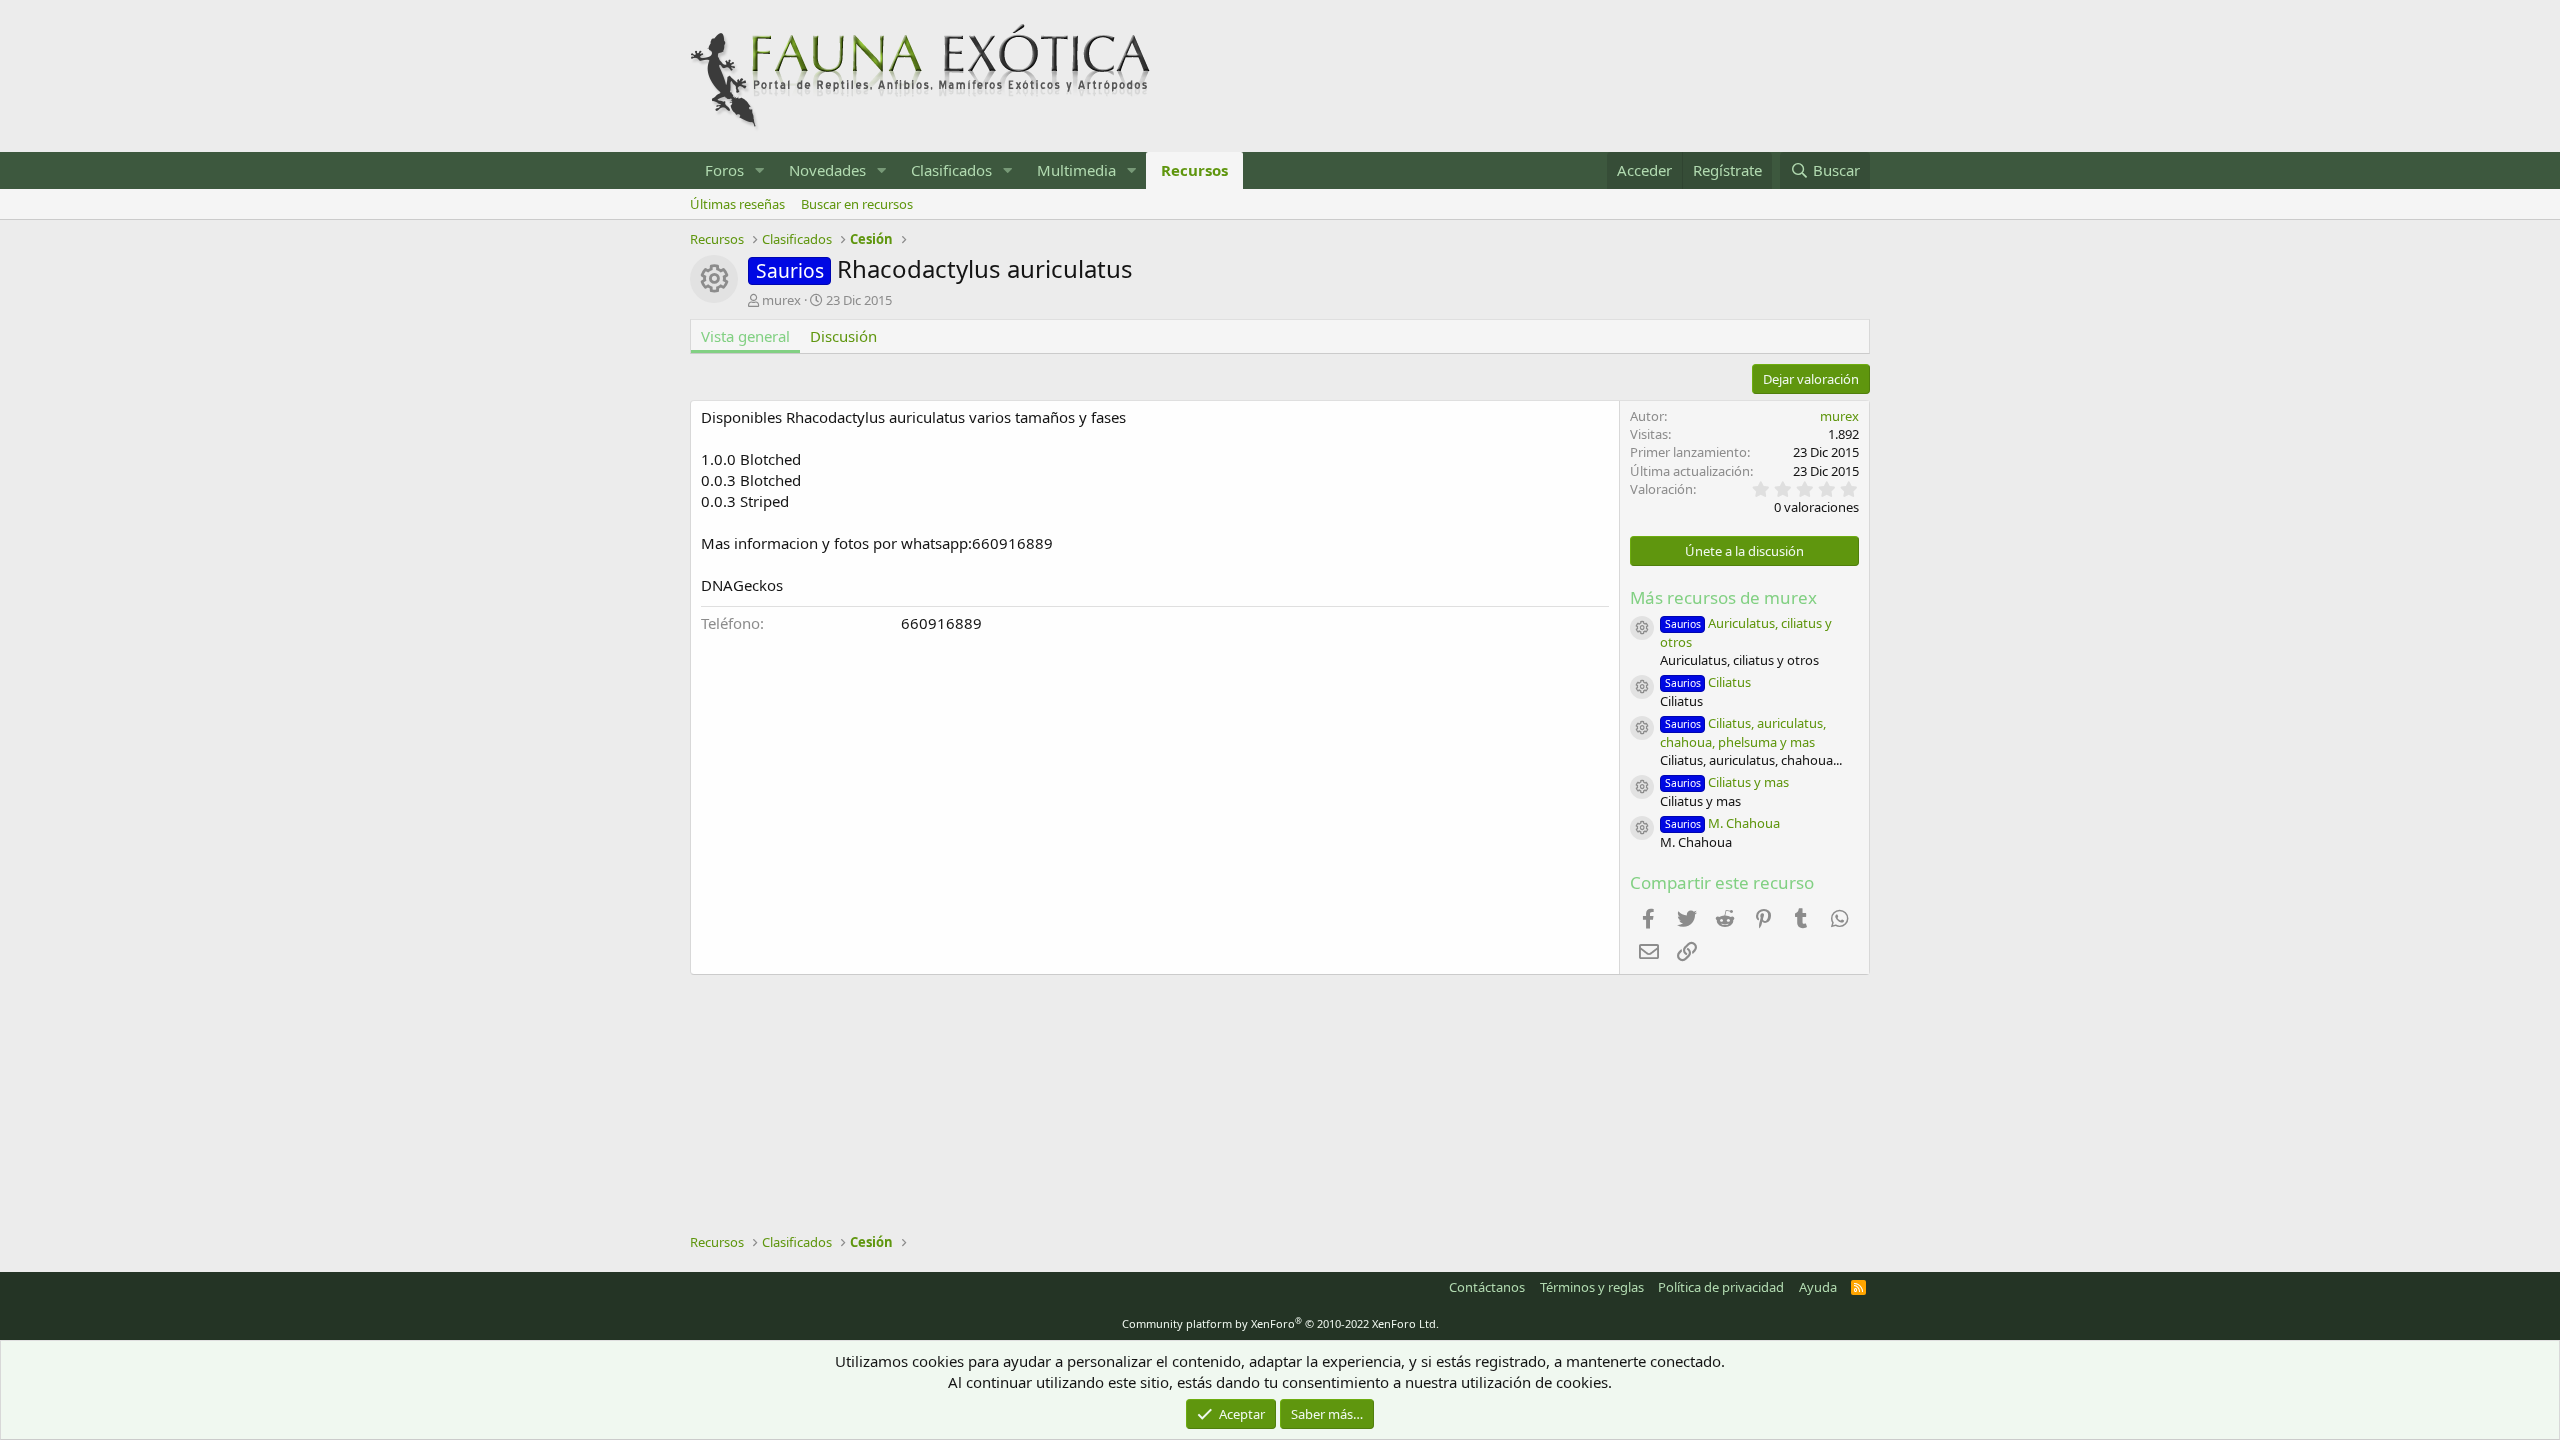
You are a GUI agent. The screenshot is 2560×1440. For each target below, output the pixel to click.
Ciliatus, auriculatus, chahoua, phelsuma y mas (1743, 732)
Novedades (827, 170)
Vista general (745, 336)
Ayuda (1818, 1287)
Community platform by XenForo (1280, 1323)
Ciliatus (1708, 682)
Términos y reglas (1592, 1287)
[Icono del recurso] (1642, 628)
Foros (724, 170)
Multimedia (1076, 170)
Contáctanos (1487, 1287)
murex (781, 300)
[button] (760, 170)
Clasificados (951, 170)
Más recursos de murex (1723, 597)
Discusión (843, 336)
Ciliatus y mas (1727, 782)
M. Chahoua (1722, 823)
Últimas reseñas (737, 204)
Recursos (1194, 170)
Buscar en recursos (857, 204)
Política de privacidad (1721, 1287)
